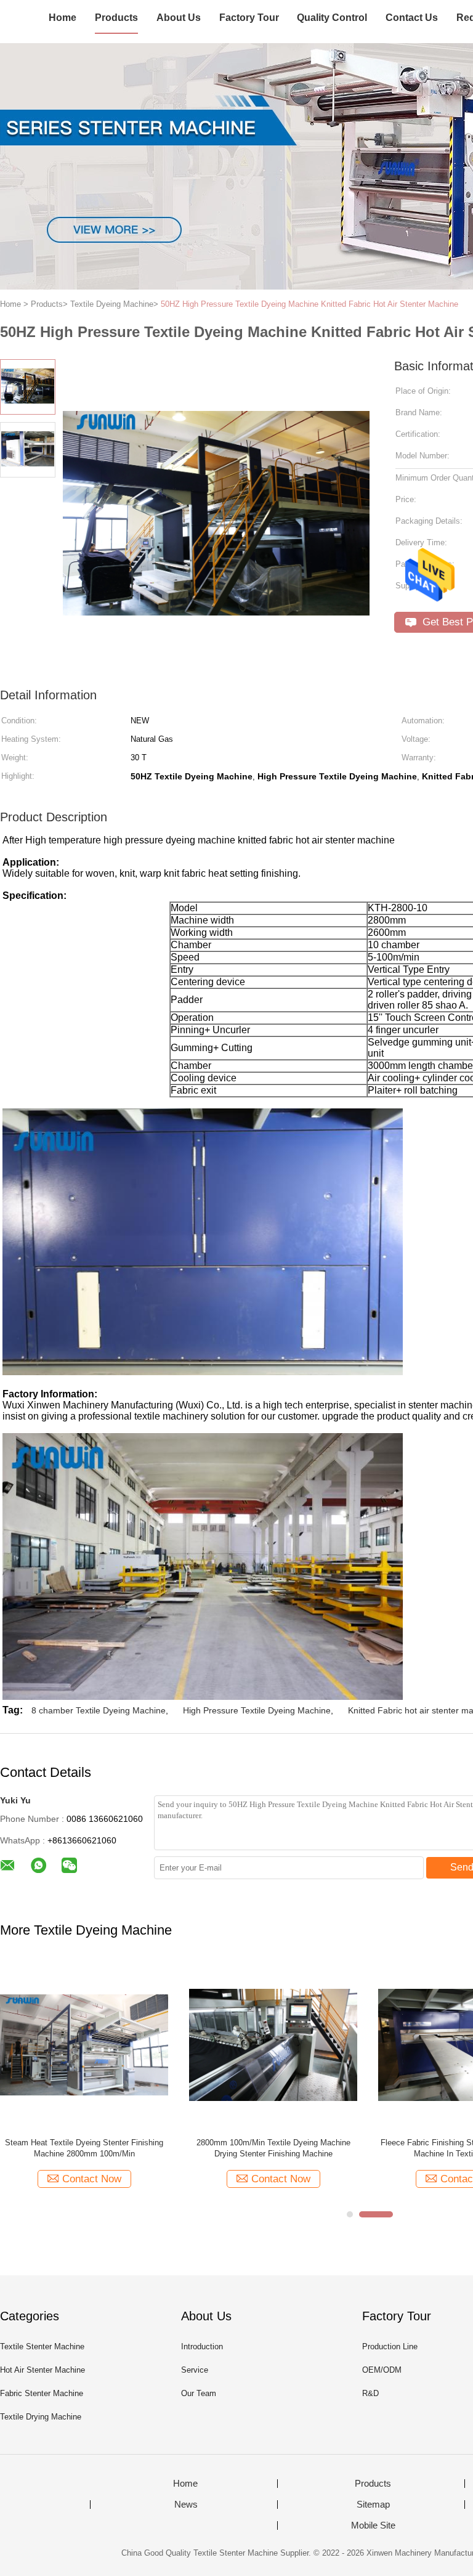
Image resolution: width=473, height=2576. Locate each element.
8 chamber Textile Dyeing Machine (99, 1710)
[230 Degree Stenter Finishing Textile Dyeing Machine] (84, 2044)
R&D (370, 2393)
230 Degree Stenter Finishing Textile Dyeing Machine (84, 2148)
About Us (179, 18)
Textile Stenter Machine (42, 2346)
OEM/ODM (382, 2370)
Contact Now (92, 2179)
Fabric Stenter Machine (42, 2393)
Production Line (390, 2346)
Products (116, 18)
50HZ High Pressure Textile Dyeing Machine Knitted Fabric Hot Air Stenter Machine (309, 304)
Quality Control (332, 18)
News (186, 2505)
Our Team (199, 2393)
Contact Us (412, 18)
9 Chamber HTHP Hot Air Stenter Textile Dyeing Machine (273, 2148)
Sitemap (373, 2505)
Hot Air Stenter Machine (42, 2370)
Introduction (202, 2346)
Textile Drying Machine (41, 2417)
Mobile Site (373, 2525)
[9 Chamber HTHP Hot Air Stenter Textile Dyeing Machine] (273, 2044)
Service (195, 2370)
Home (63, 18)
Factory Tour (249, 18)
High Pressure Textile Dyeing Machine (257, 1710)
